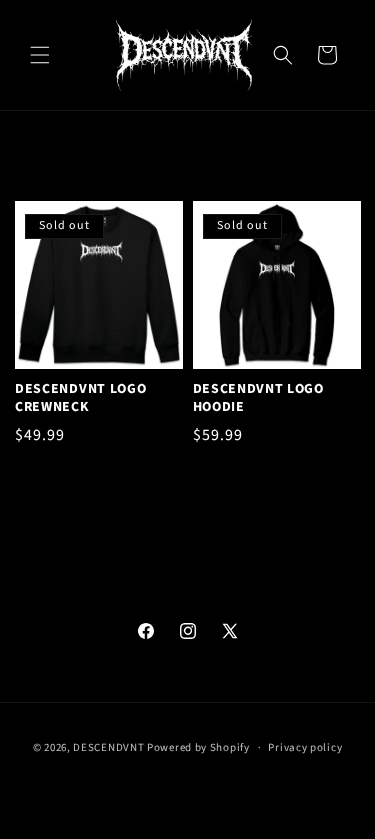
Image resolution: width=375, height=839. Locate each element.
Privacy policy (305, 747)
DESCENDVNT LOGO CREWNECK (80, 398)
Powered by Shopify (198, 747)
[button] (40, 55)
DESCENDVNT (108, 747)
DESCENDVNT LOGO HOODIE (258, 398)
